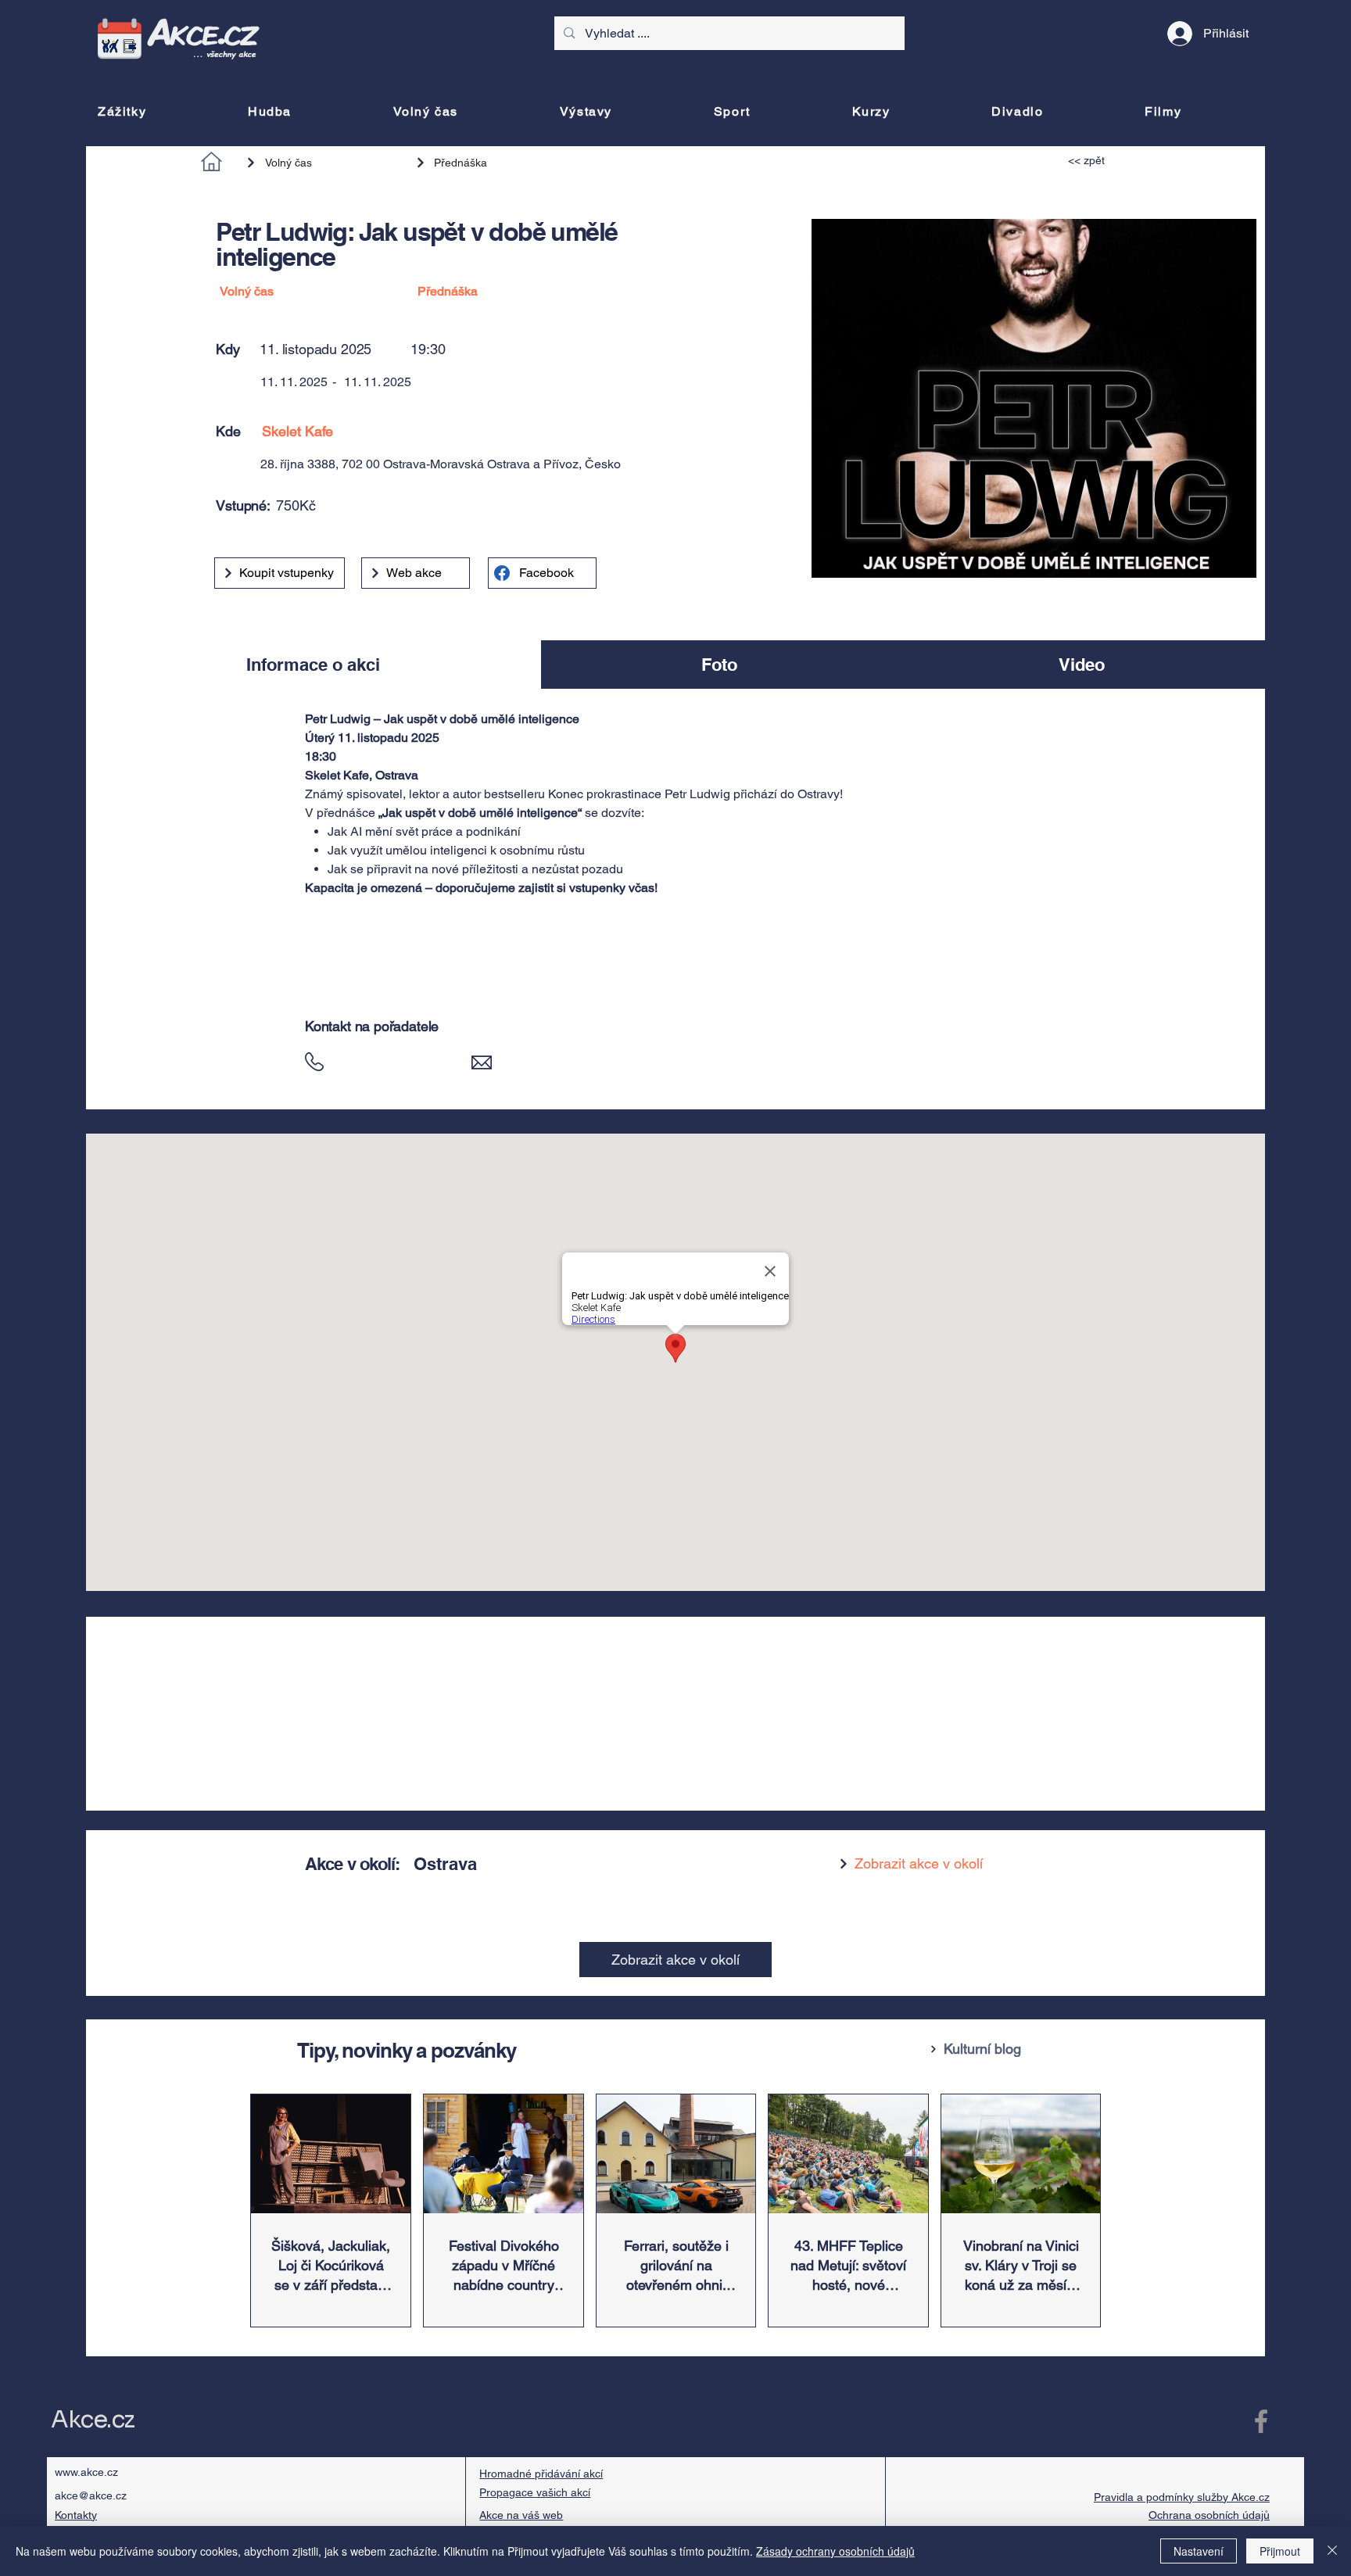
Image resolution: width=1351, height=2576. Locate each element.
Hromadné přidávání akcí (541, 2474)
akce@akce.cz (91, 2495)
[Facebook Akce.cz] (1261, 2421)
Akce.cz (93, 2420)
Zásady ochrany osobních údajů (835, 2551)
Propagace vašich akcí (535, 2492)
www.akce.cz (86, 2472)
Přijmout (1280, 2551)
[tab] (314, 665)
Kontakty (76, 2515)
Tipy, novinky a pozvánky (407, 2050)
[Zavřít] (1332, 2551)
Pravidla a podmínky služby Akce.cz (1182, 2497)
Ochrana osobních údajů (1209, 2515)
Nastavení (1199, 2551)
